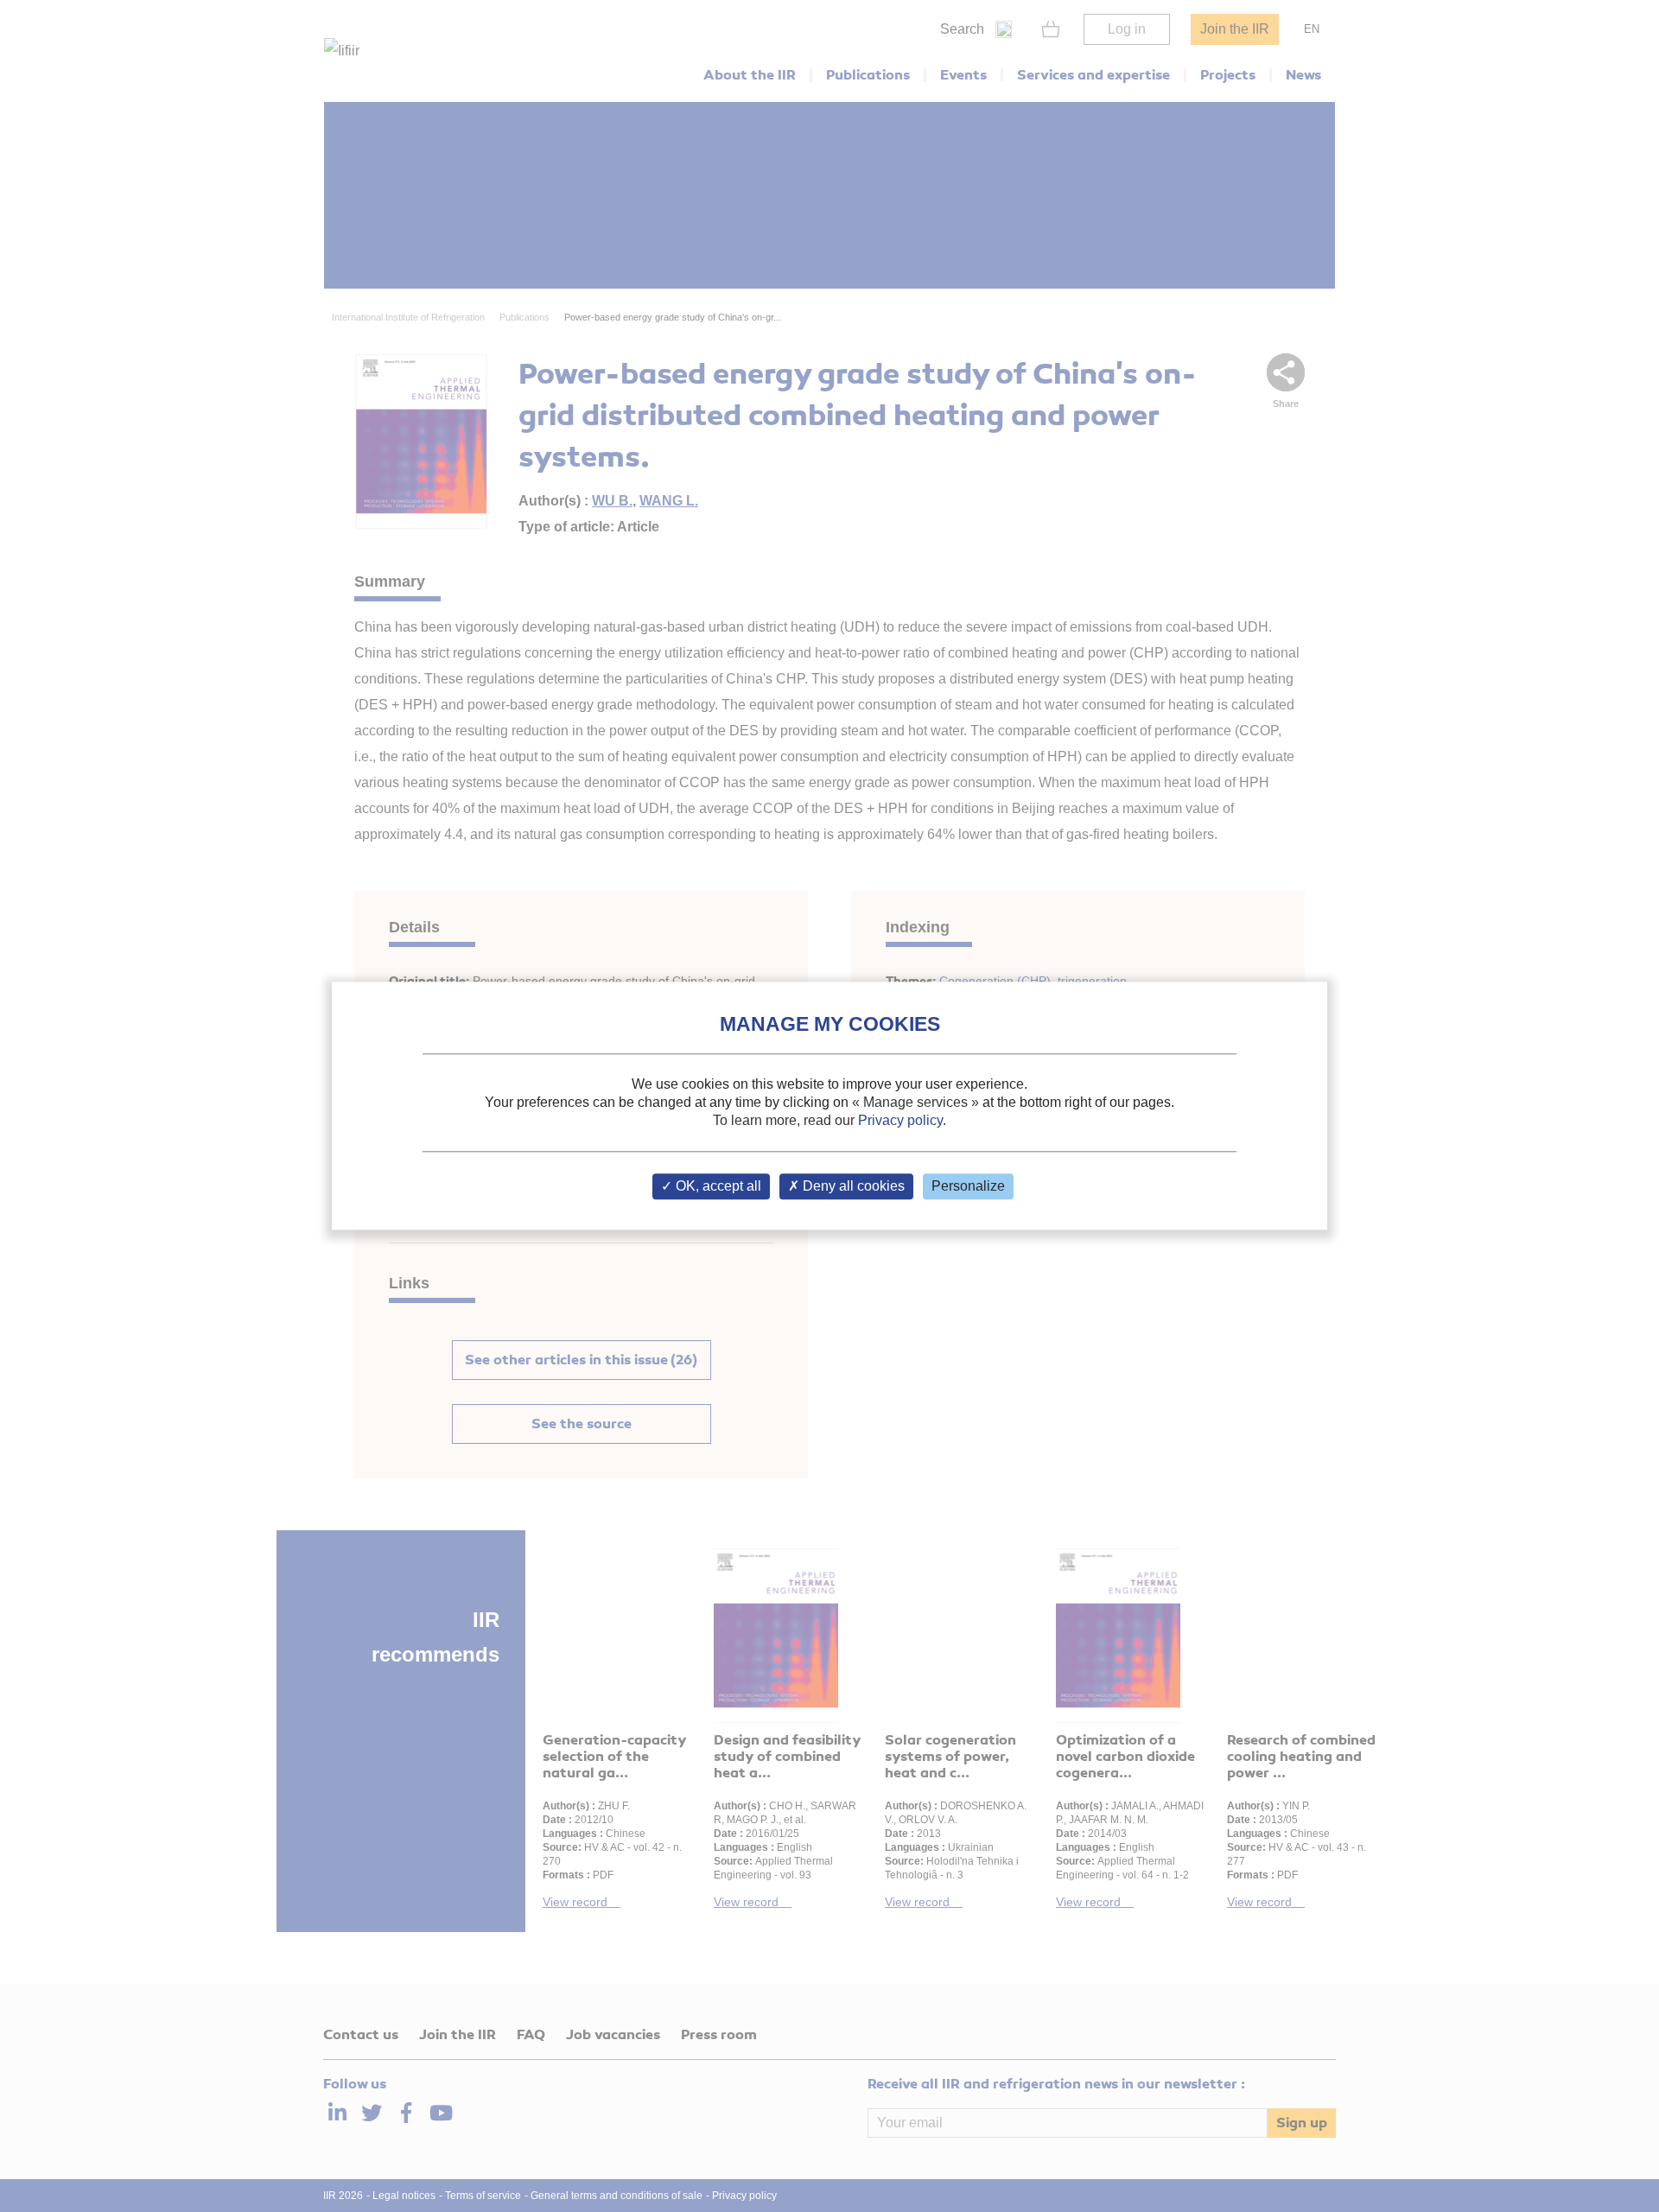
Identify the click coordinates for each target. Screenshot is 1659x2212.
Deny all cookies (852, 1187)
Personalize (968, 1187)
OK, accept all (717, 1187)
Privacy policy (900, 1120)
